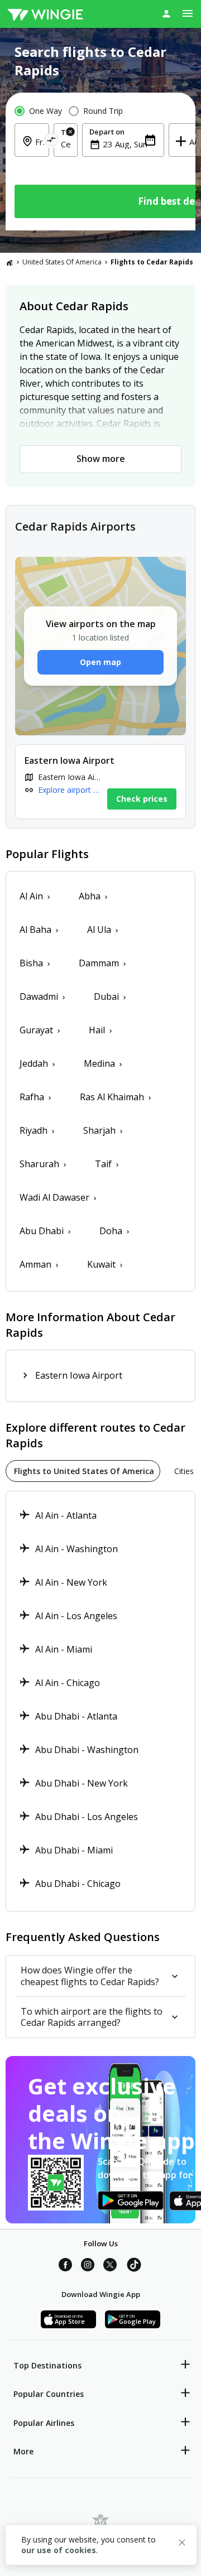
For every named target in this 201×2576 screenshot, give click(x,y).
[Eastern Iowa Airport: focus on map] (100, 782)
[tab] (83, 1471)
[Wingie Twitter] (110, 2266)
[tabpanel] (100, 1701)
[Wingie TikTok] (134, 2266)
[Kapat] (182, 2544)
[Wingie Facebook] (65, 2266)
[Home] (9, 262)
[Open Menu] (188, 13)
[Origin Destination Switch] (52, 141)
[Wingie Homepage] (45, 14)
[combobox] (66, 144)
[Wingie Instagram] (88, 2266)
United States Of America (62, 262)
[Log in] (166, 13)
